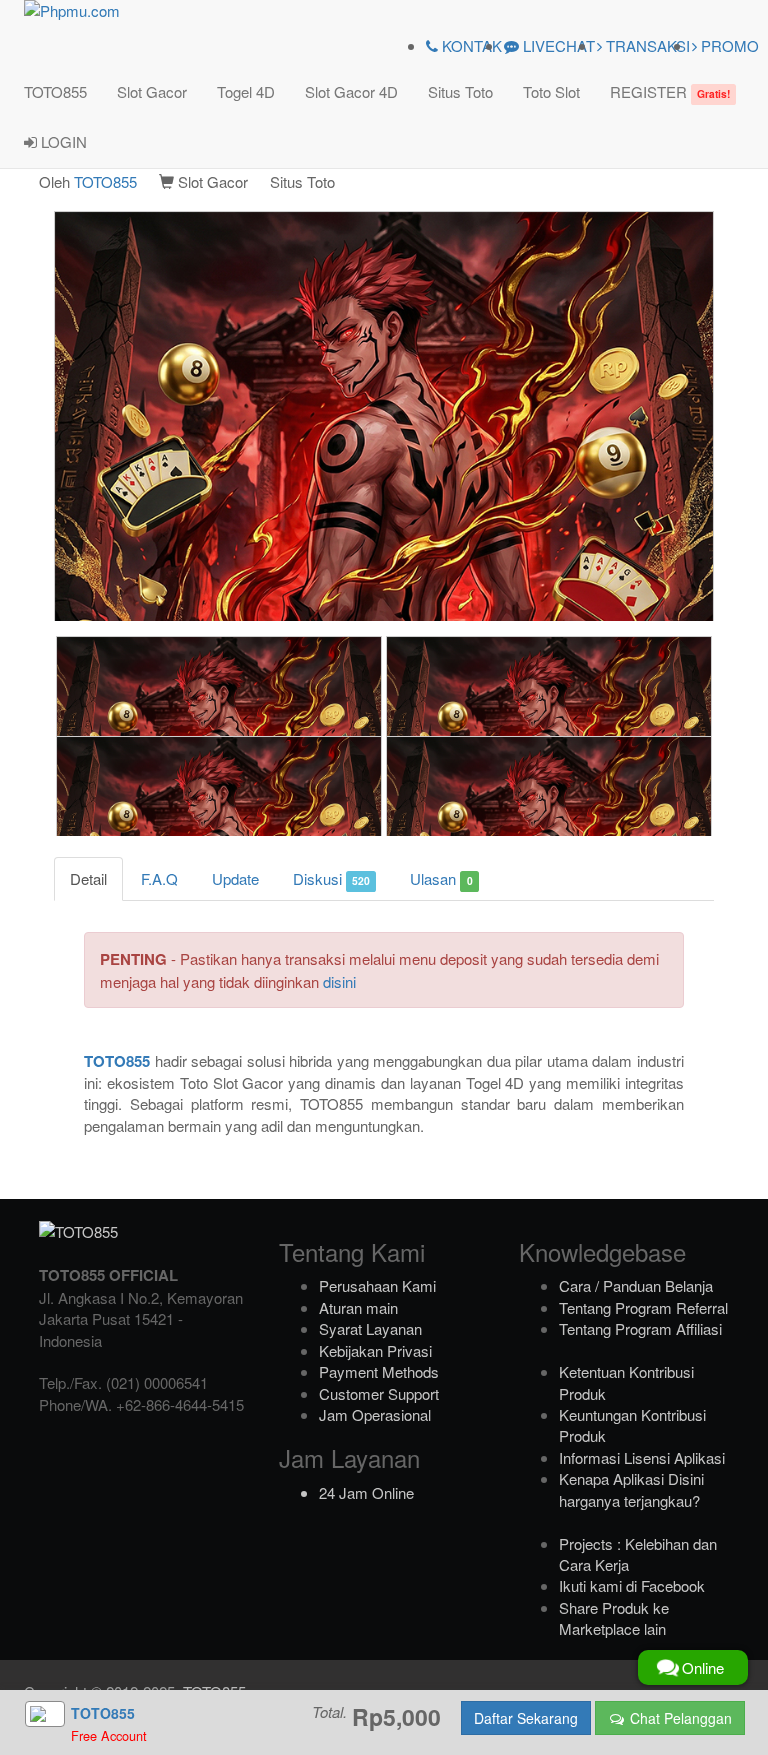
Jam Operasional (375, 1414)
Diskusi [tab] (331, 878)
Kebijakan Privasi (375, 1350)
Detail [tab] (88, 878)
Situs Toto (460, 91)
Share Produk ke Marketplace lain (614, 1618)
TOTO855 (55, 91)
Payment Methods (379, 1371)
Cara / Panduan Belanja (636, 1285)
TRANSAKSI (646, 45)
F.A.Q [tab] (159, 878)
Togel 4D (246, 91)
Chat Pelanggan (679, 1718)
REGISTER (670, 91)
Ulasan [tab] (441, 878)
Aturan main (358, 1307)
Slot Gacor (152, 91)
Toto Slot (551, 91)
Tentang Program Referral (643, 1307)
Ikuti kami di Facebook (632, 1585)
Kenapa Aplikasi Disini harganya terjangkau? (631, 1489)
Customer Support (379, 1393)
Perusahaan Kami (377, 1285)
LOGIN (62, 141)
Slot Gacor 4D (351, 91)
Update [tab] (235, 878)
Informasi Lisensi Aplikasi (642, 1457)
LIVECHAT (557, 45)
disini (339, 981)
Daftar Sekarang (526, 1718)
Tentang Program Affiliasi (640, 1328)
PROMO (728, 45)
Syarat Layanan (370, 1328)
